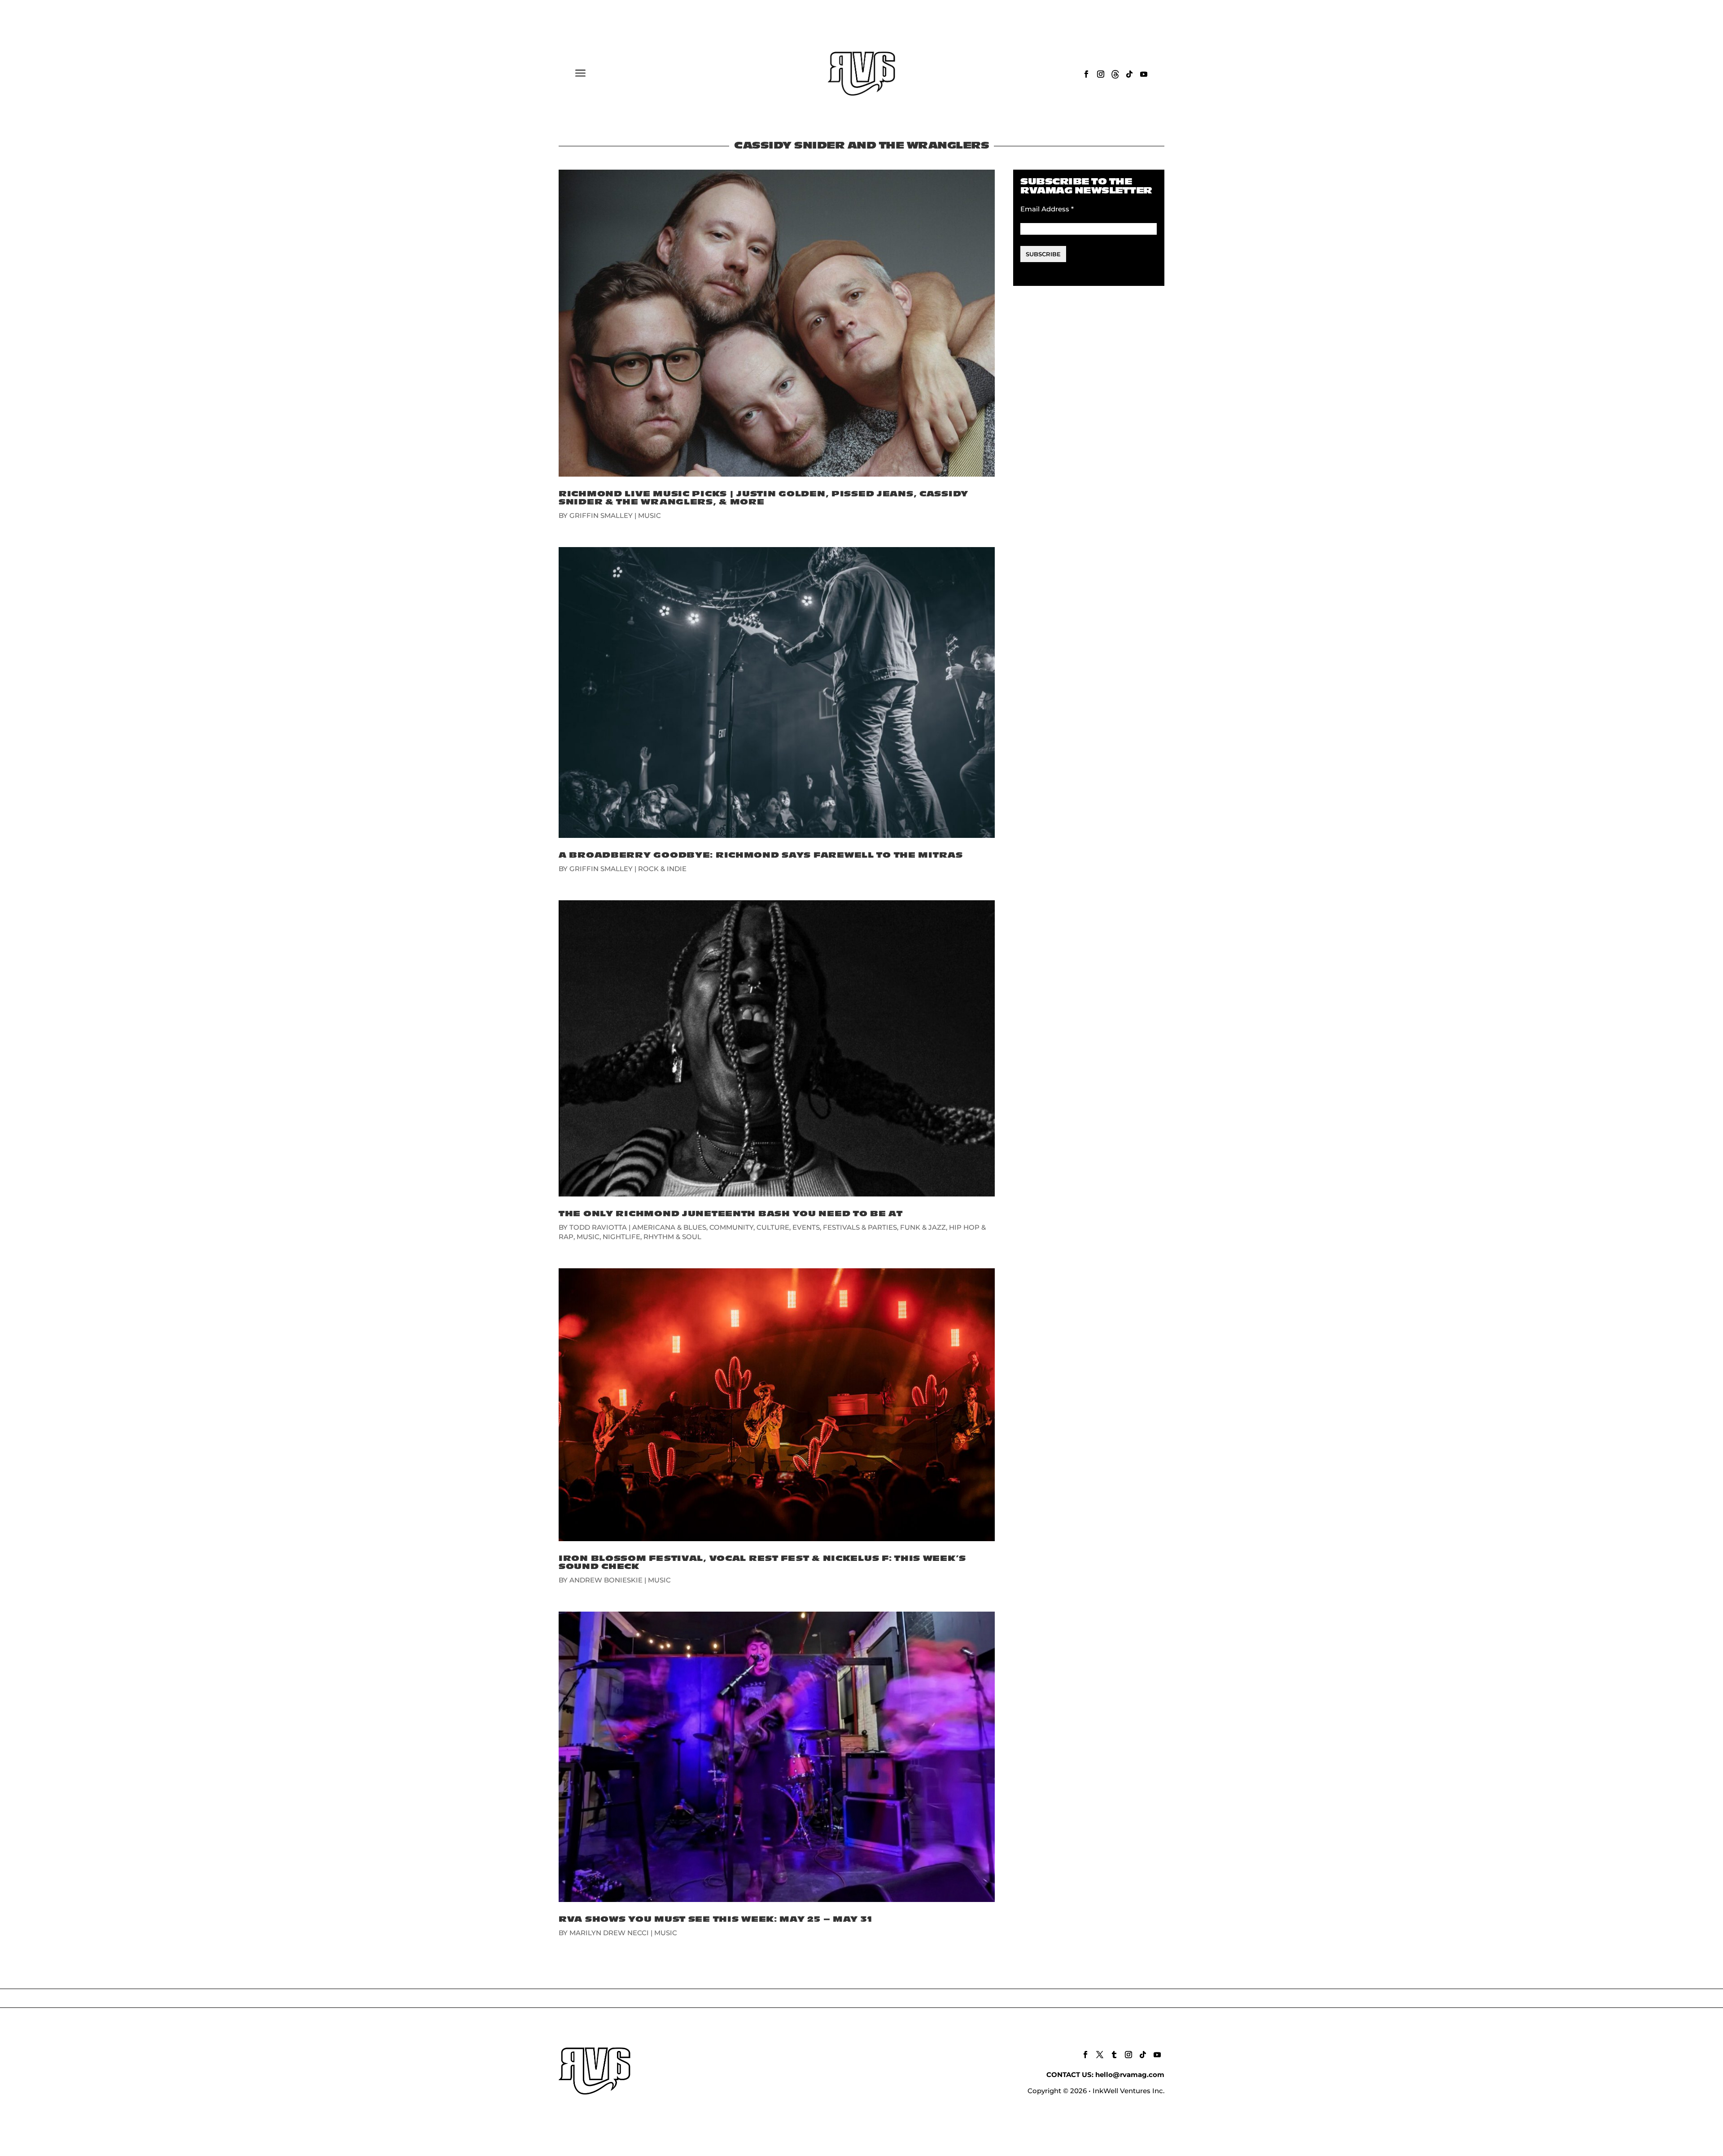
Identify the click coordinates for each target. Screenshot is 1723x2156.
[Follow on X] (1100, 2055)
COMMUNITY (731, 1227)
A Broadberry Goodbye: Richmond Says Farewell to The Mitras (761, 855)
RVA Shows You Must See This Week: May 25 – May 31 (715, 1919)
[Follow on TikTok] (1129, 74)
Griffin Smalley (601, 515)
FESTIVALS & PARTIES (860, 1227)
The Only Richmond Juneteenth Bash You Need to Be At (731, 1214)
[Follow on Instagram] (1101, 74)
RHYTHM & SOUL (672, 1237)
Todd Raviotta (598, 1227)
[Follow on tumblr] (1114, 2055)
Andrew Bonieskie (606, 1580)
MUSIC (649, 515)
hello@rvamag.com (1130, 2075)
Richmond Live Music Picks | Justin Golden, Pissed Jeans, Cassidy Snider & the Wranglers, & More (763, 498)
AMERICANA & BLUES (669, 1227)
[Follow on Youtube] (1144, 74)
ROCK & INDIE (662, 869)
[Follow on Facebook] (1086, 74)
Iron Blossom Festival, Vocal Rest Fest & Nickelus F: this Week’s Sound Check (762, 1562)
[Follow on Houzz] (1115, 74)
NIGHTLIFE (621, 1237)
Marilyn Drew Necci (609, 1933)
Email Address (1047, 209)
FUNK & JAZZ (923, 1227)
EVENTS (806, 1227)
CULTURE (773, 1227)
